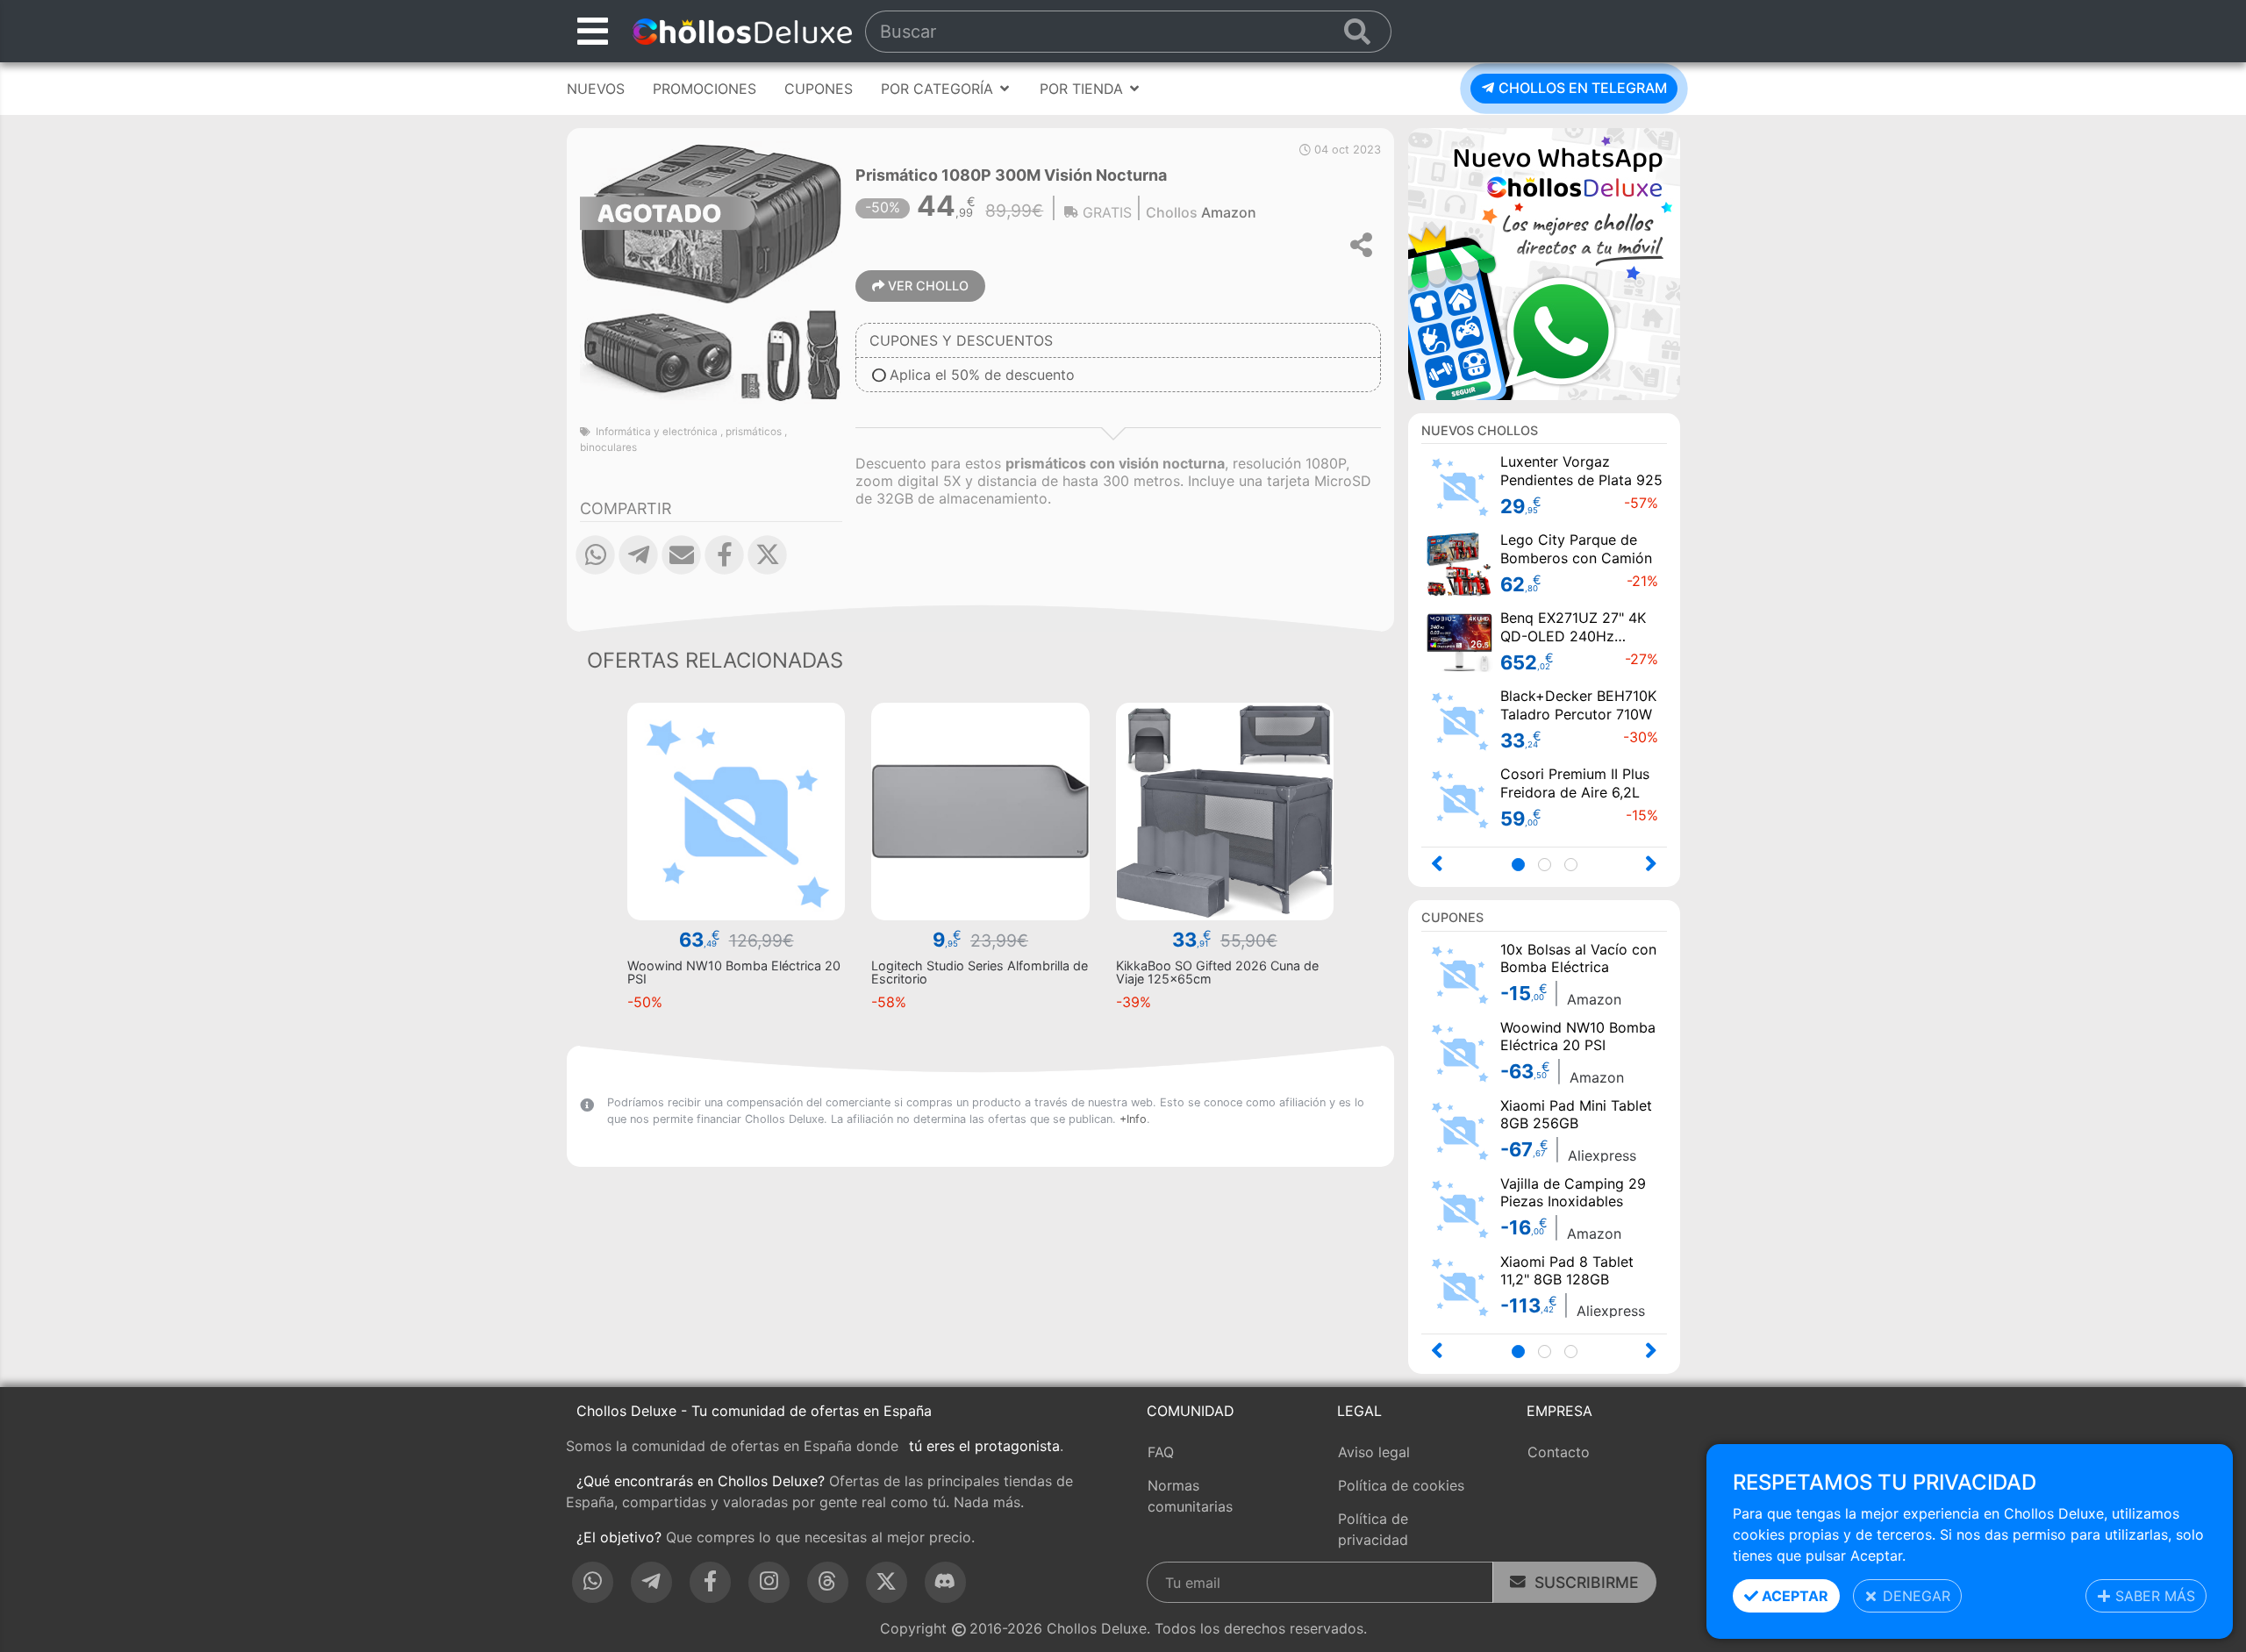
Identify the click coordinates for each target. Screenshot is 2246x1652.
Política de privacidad (1373, 1529)
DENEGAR (1914, 1596)
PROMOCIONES (705, 89)
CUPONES (819, 89)
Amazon (1229, 212)
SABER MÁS (2153, 1596)
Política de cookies (1401, 1485)
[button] (595, 568)
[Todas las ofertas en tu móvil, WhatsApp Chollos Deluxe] (1544, 262)
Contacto (1559, 1452)
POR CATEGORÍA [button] (939, 89)
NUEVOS (596, 89)
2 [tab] (1550, 866)
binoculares (608, 447)
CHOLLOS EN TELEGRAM (1581, 88)
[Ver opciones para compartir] (1363, 245)
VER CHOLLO (926, 286)
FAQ (1161, 1452)
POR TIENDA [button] (1084, 89)
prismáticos (754, 432)
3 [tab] (1576, 866)
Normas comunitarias (1190, 1496)
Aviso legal (1374, 1452)
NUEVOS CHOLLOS (1480, 430)
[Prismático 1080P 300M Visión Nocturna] (711, 271)
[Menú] (593, 31)
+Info (1133, 1119)
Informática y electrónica (657, 432)
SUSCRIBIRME (1582, 1582)
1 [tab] (1524, 866)
